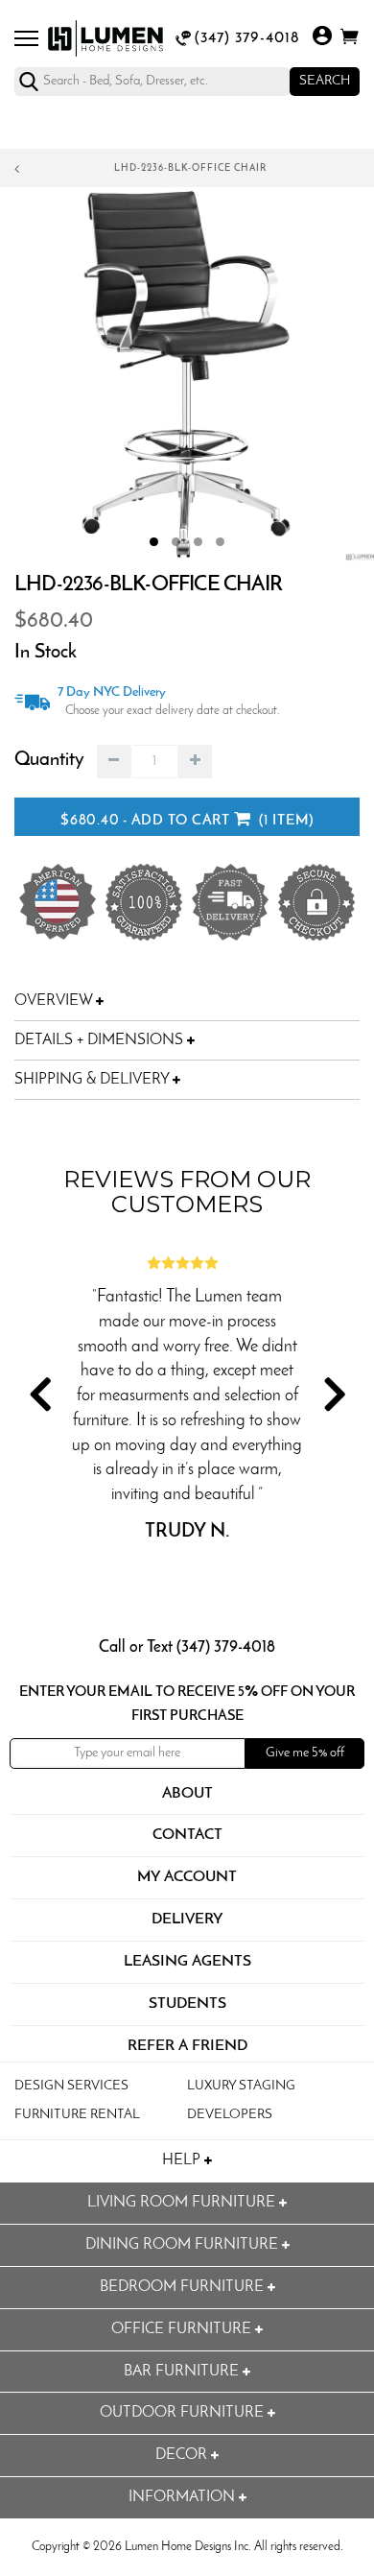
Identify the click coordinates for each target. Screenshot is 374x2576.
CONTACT (187, 1835)
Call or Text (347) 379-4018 (187, 1647)
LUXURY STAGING (241, 2086)
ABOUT (187, 1794)
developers (230, 2115)
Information (184, 2497)
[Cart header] (350, 40)
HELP (183, 2160)
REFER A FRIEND (187, 2046)
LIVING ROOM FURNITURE (183, 2203)
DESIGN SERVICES (71, 2086)
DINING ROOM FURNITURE (184, 2245)
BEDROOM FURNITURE (184, 2287)
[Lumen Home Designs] (105, 38)
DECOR (183, 2455)
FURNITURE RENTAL (77, 2115)
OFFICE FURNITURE (183, 2329)
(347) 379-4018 (247, 38)
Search (325, 81)
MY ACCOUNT (187, 1877)
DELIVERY (187, 1920)
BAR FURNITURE (183, 2372)
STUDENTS (187, 2004)
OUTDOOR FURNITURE (184, 2413)
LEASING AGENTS (187, 1962)
